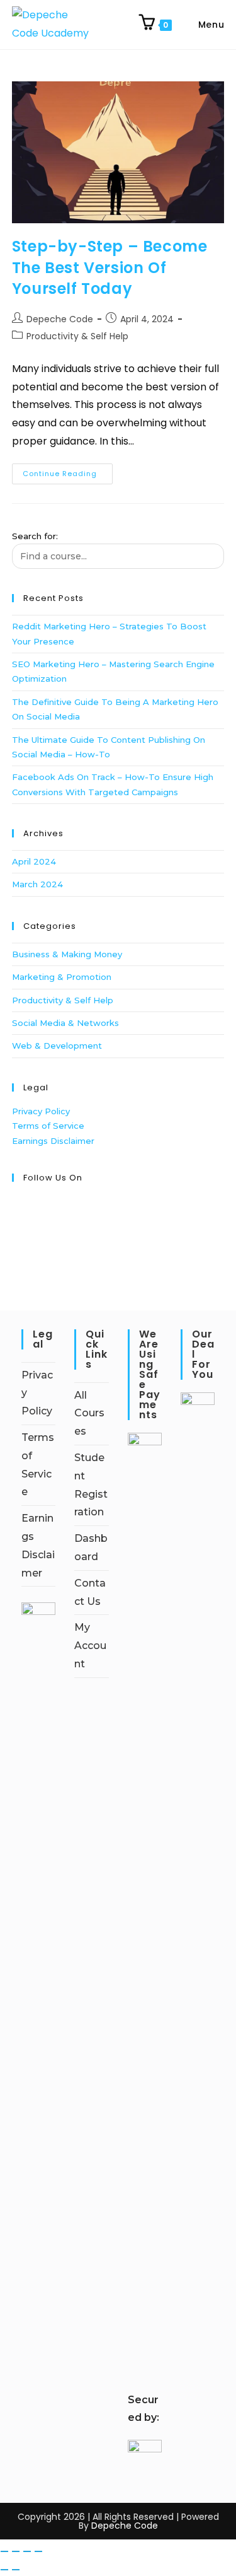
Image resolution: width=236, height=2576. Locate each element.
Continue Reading (68, 471)
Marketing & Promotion (62, 977)
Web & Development (57, 1046)
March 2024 (37, 884)
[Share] (27, 2551)
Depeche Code (60, 319)
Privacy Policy (41, 1111)
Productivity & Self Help (77, 336)
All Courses (89, 1413)
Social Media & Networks (65, 1023)
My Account (90, 1646)
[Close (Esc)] (38, 2551)
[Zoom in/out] (4, 2551)
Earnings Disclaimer (53, 1141)
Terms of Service (48, 1126)
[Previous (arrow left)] (4, 2570)
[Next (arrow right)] (16, 2570)
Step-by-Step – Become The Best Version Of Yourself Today (110, 267)
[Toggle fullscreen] (16, 2551)
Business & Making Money (67, 954)
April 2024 (34, 861)
